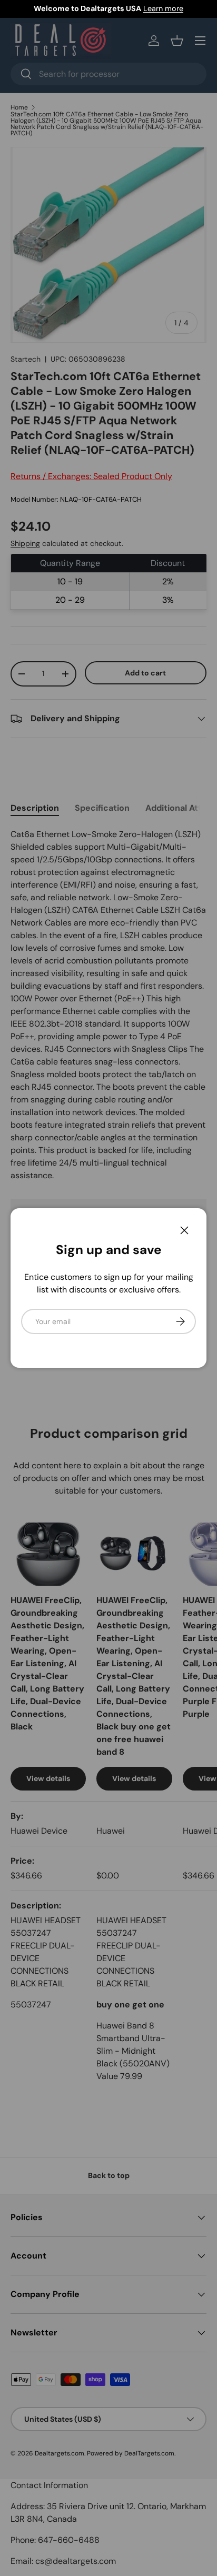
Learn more (163, 8)
